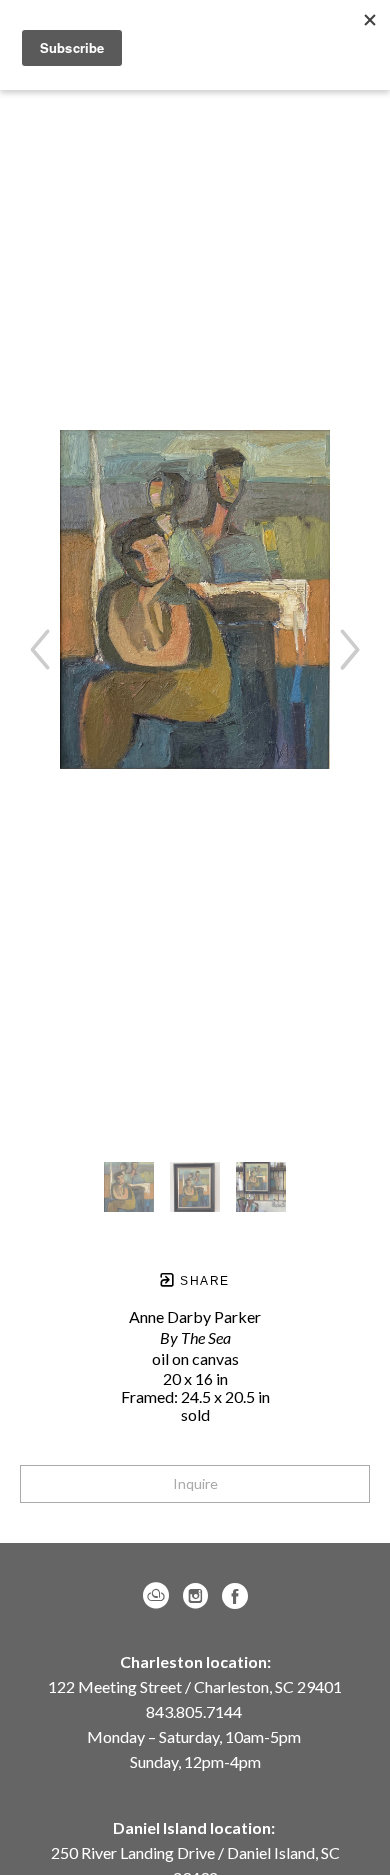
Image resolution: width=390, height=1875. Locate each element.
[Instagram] (199, 1596)
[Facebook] (235, 1596)
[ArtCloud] (159, 1596)
